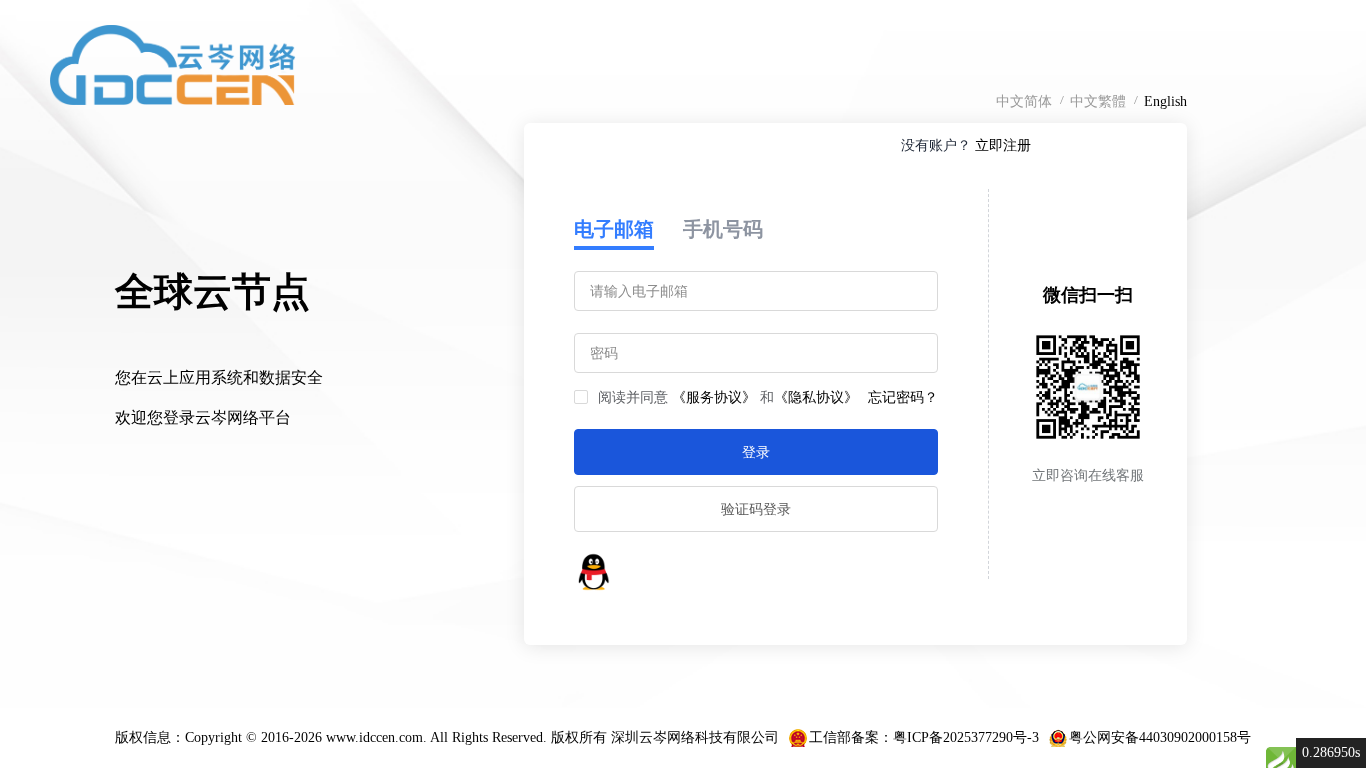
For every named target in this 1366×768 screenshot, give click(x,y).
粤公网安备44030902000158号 (1160, 737)
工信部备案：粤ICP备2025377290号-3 (924, 737)
